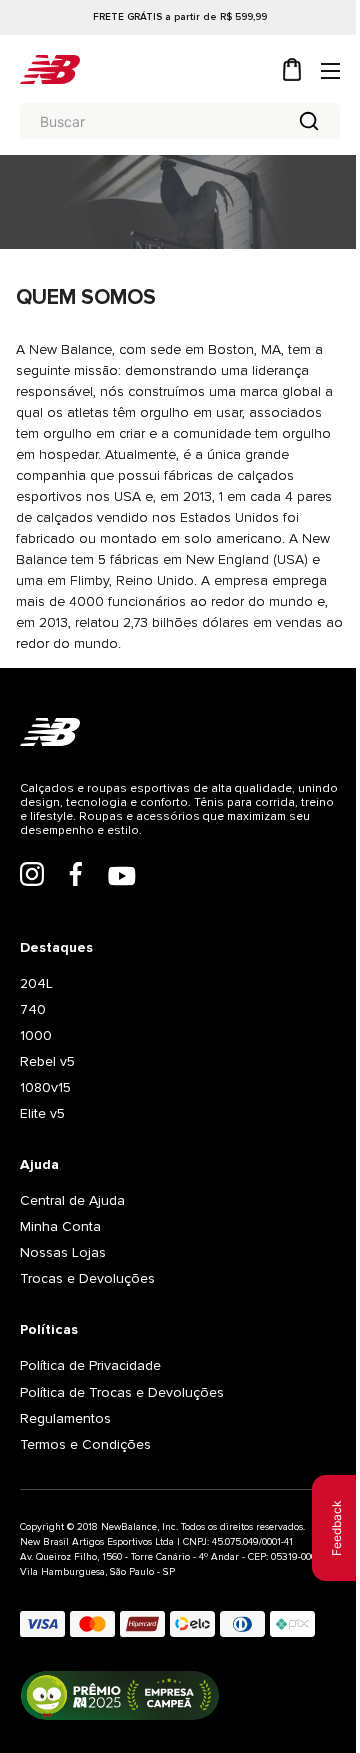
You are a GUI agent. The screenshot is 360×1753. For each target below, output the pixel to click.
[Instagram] (32, 876)
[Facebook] (76, 876)
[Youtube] (122, 878)
